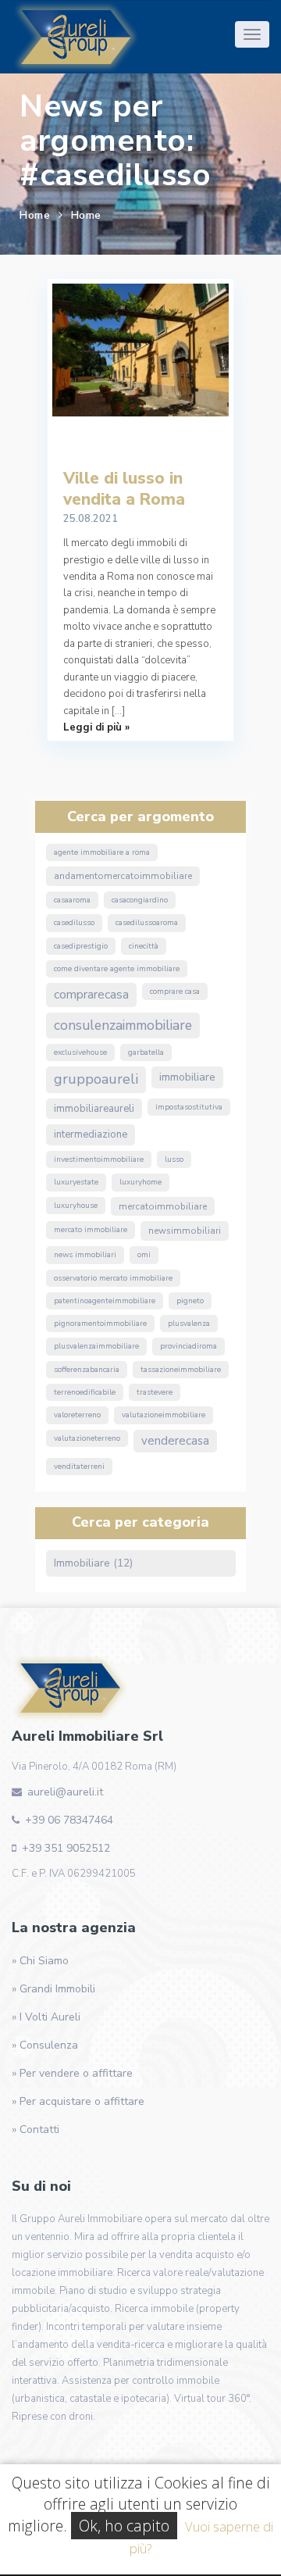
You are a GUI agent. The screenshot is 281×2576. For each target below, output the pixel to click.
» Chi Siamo (40, 1961)
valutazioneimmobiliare (164, 1415)
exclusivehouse (80, 1052)
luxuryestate (76, 1182)
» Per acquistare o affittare (78, 2101)
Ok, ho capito (124, 2526)
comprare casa (175, 991)
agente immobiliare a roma (102, 852)
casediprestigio (81, 946)
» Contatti (36, 2129)
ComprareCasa (91, 995)
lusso (174, 1159)
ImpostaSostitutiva (189, 1107)
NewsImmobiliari (185, 1231)
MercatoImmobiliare (163, 1206)
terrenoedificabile (85, 1392)
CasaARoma (72, 900)
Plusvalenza (189, 1324)
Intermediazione (91, 1134)
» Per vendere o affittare (72, 2073)
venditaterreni (79, 1467)
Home (35, 215)
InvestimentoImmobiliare (99, 1159)
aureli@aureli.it (65, 1792)
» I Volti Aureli (46, 2017)
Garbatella (146, 1052)
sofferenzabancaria (87, 1370)
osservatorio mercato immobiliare (113, 1278)
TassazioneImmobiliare (181, 1370)
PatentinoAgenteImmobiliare (105, 1301)
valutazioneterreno (87, 1438)
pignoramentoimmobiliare (100, 1324)
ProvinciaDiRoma (189, 1346)
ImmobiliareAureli (94, 1109)
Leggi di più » (96, 727)
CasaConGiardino (140, 900)
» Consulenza (45, 2045)
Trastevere (155, 1392)
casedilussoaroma (147, 923)
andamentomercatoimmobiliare (123, 876)
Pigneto (190, 1301)
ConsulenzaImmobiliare (123, 1025)
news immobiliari (85, 1255)
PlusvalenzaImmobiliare (96, 1346)
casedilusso (74, 923)
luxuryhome (140, 1182)
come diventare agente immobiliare (117, 969)
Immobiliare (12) (93, 1563)
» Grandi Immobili (53, 1989)
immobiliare (187, 1077)
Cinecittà (144, 946)
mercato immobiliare (91, 1230)
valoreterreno (77, 1415)
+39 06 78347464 (69, 1820)
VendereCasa (175, 1441)
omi (144, 1255)
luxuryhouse (76, 1206)
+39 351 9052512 (66, 1848)
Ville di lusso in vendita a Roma (124, 489)
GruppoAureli (96, 1079)
